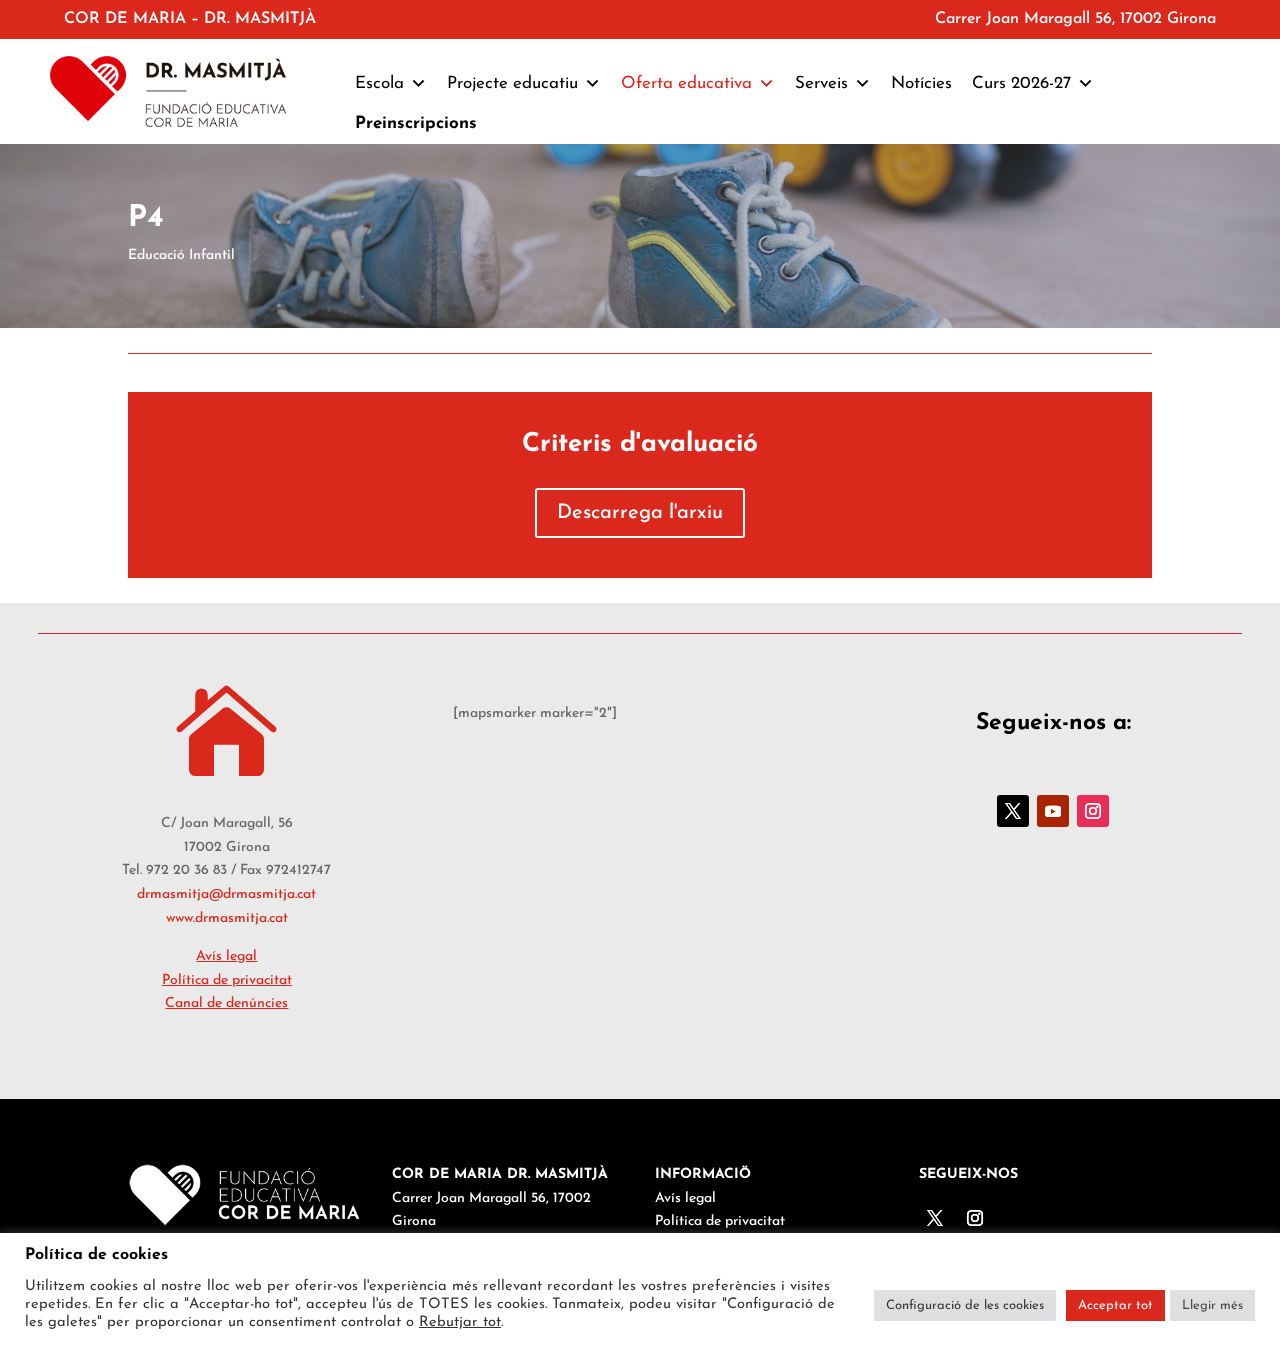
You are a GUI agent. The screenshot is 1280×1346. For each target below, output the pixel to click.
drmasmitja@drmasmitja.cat (226, 894)
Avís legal (226, 956)
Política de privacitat (227, 980)
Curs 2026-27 (1021, 83)
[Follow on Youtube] (1053, 811)
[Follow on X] (1013, 811)
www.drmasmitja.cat (227, 918)
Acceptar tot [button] (1115, 1305)
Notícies (921, 83)
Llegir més (1212, 1305)
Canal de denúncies (226, 1003)
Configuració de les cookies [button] (965, 1305)
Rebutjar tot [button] (460, 1322)
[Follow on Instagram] (1093, 811)
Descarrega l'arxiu (640, 513)
